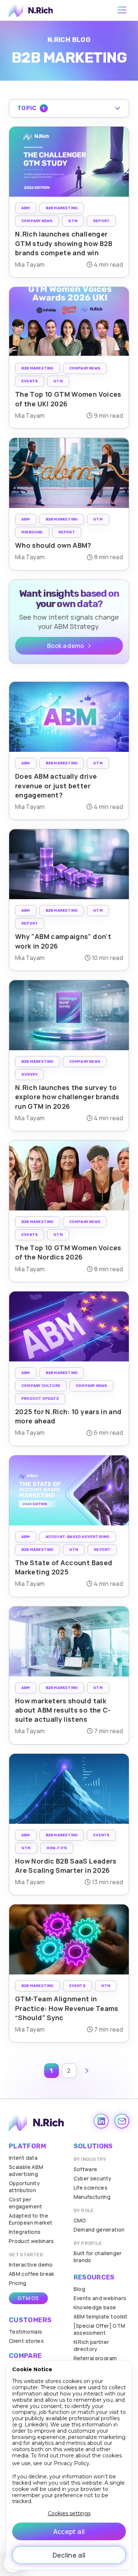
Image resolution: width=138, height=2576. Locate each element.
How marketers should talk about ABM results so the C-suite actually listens (63, 1710)
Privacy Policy (72, 2463)
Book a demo (66, 646)
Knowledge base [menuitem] (95, 2307)
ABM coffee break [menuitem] (32, 2274)
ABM (26, 208)
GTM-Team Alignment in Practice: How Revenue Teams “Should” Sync (67, 2008)
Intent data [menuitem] (23, 2158)
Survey (29, 1075)
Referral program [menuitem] (95, 2358)
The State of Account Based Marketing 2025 (64, 1567)
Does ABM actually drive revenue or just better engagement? (56, 785)
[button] (69, 108)
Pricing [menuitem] (18, 2283)
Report (101, 221)
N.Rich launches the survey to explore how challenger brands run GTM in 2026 (67, 1097)
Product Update (40, 1399)
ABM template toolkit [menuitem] (101, 2316)
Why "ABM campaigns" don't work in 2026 (63, 941)
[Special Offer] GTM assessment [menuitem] (100, 2329)
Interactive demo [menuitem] (31, 2265)
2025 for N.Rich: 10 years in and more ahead (68, 1416)
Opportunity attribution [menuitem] (24, 2187)
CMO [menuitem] (80, 2220)
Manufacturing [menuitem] (92, 2197)
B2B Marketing (62, 208)
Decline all (69, 2555)
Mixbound (32, 532)
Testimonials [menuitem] (25, 2332)
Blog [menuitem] (79, 2289)
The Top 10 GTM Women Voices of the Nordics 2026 (68, 1252)
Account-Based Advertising (78, 1537)
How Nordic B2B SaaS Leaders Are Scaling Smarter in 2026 (66, 1866)
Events (30, 381)
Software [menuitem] (86, 2169)
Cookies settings (69, 2514)
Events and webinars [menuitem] (100, 2298)
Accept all (69, 2531)
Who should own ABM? (53, 545)
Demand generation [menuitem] (99, 2230)
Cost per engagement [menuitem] (26, 2203)
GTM (73, 221)
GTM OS (28, 2298)
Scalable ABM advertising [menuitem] (26, 2170)
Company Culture (41, 1386)
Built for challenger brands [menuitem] (98, 2257)
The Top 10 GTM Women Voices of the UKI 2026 (68, 399)
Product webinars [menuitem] (31, 2241)
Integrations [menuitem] (25, 2232)
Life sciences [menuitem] (91, 2188)
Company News (37, 221)
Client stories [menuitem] (26, 2341)
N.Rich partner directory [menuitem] (91, 2345)
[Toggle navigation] (122, 10)
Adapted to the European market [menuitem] (31, 2219)
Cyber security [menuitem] (93, 2178)
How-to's (57, 1848)
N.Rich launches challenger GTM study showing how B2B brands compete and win (64, 243)
